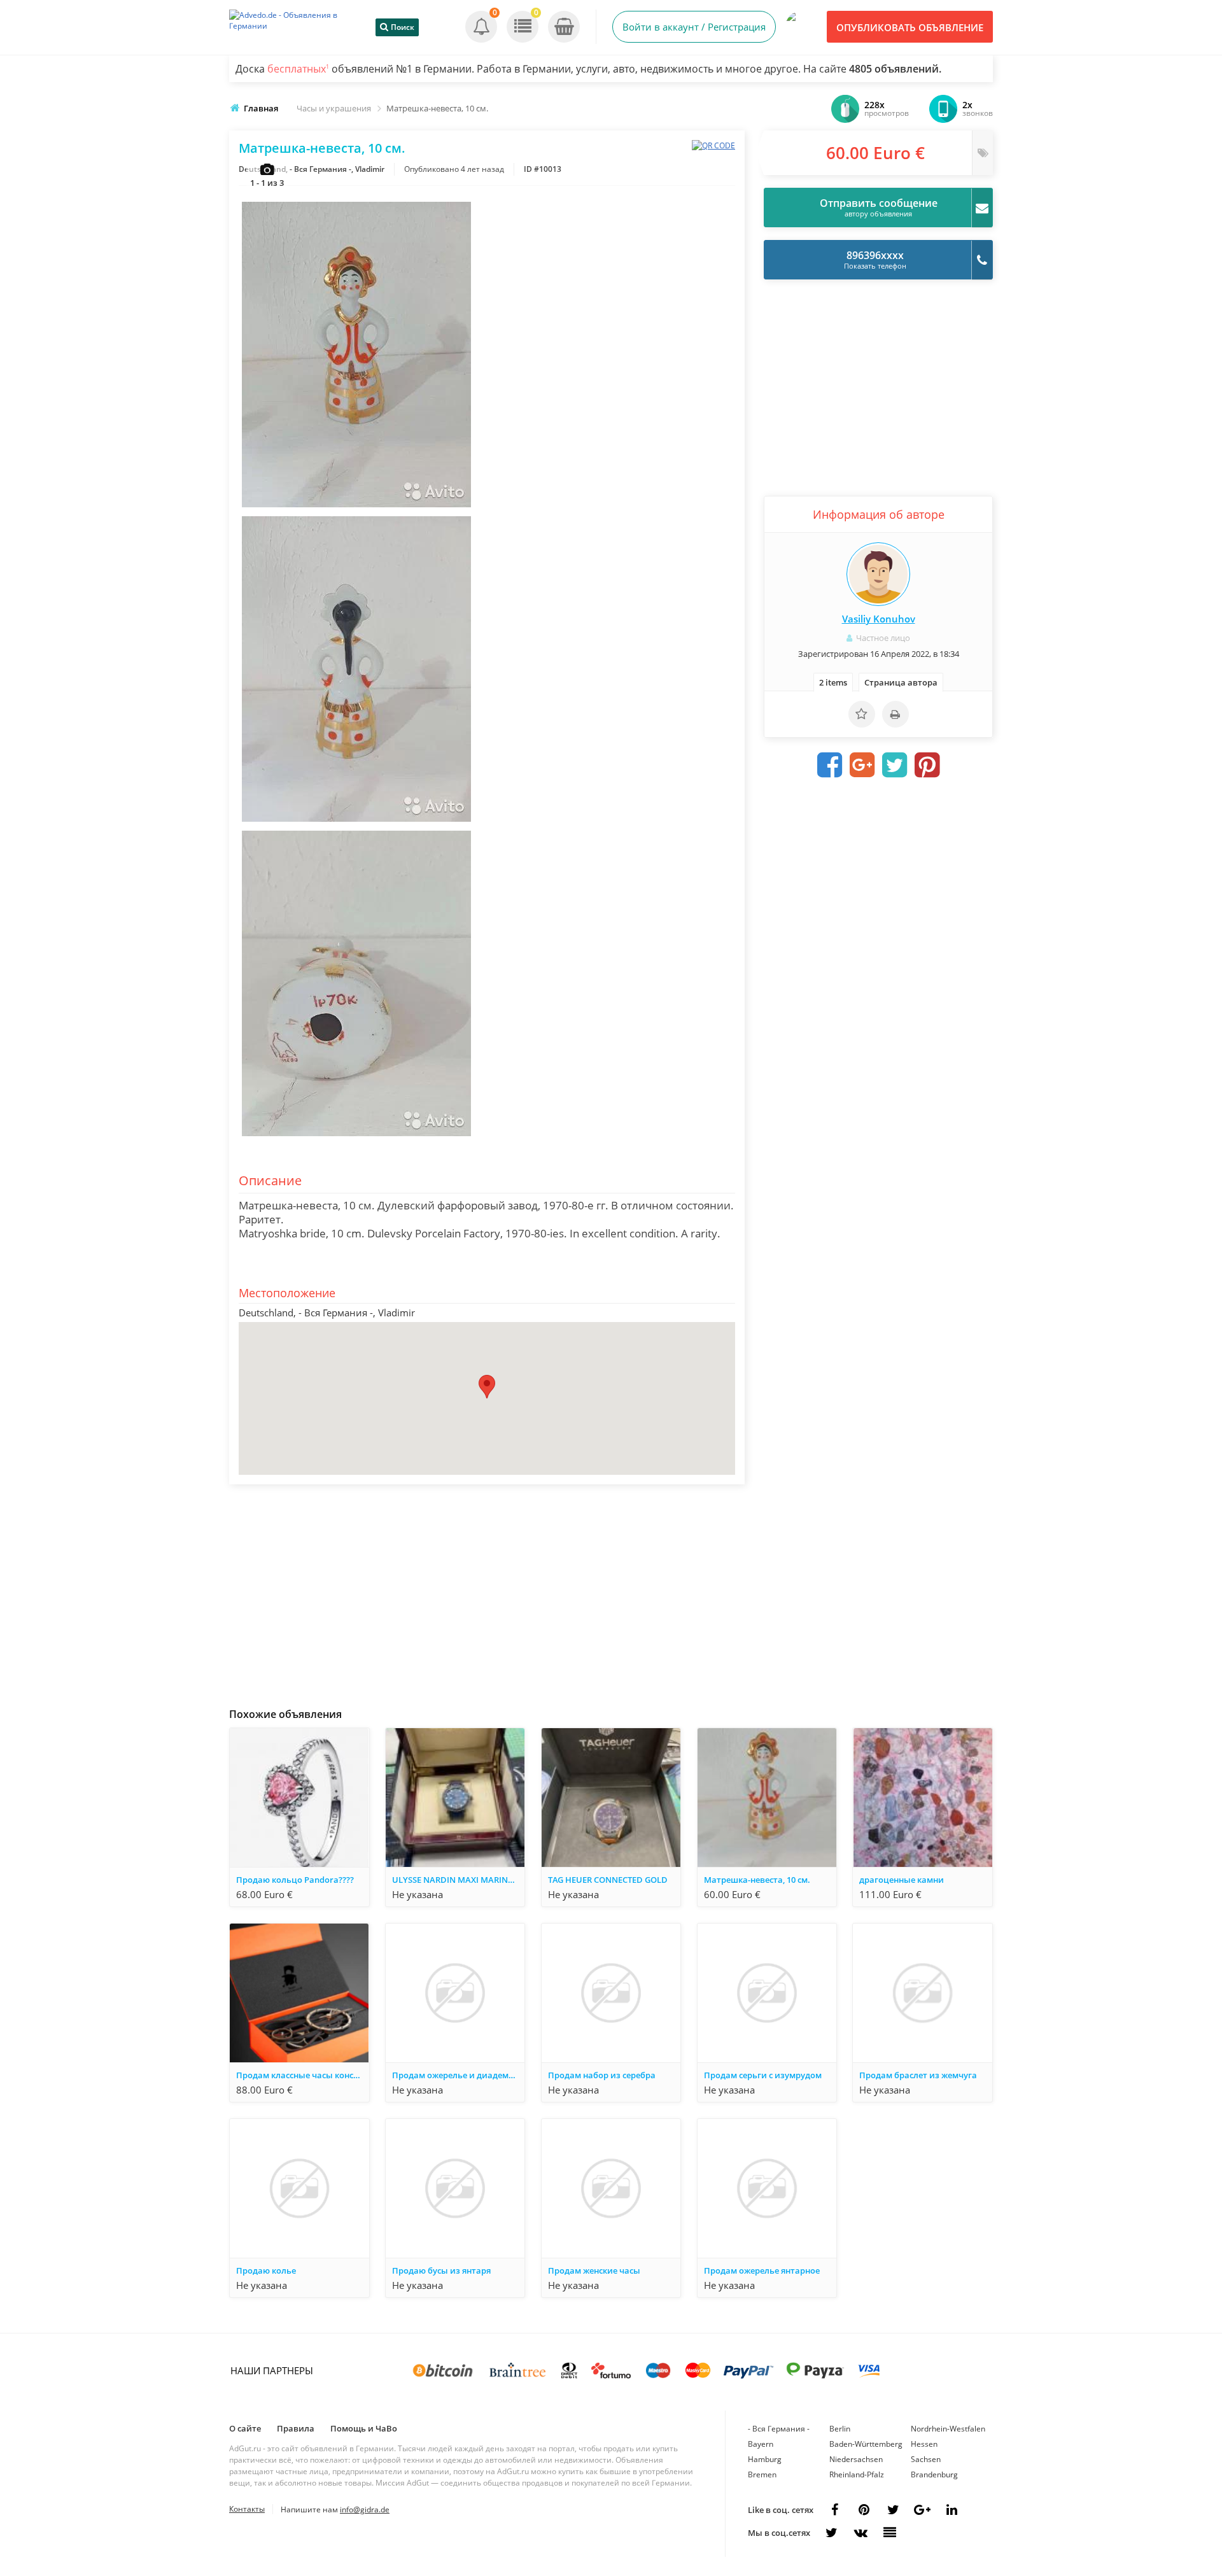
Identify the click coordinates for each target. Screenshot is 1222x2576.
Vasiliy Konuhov (879, 619)
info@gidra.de (365, 2509)
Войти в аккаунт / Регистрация (694, 27)
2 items (833, 682)
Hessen (924, 2444)
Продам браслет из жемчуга (918, 2075)
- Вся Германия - (779, 2429)
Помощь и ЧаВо (364, 2428)
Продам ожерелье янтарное (762, 2270)
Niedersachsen (856, 2459)
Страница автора (901, 682)
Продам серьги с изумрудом (763, 2075)
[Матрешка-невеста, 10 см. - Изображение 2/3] (356, 822)
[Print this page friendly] (895, 714)
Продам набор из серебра (602, 2075)
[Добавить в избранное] (862, 714)
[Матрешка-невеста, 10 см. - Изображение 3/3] (356, 1137)
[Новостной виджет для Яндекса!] (890, 2533)
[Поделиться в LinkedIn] (952, 2510)
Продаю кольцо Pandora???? (295, 1880)
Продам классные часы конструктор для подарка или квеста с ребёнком (302, 2075)
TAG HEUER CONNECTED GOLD (608, 1880)
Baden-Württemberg (866, 2444)
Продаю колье (266, 2270)
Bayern (761, 2444)
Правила (296, 2428)
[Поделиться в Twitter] (895, 765)
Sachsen (926, 2459)
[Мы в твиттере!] (831, 2533)
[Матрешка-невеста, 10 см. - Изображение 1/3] (356, 508)
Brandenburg (934, 2474)
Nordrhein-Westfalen (948, 2429)
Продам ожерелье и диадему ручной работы (458, 2075)
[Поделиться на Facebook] (830, 765)
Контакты (247, 2509)
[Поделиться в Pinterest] (927, 765)
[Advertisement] (487, 1593)
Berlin (840, 2429)
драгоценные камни (902, 1880)
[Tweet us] (893, 2510)
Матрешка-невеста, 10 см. (757, 1880)
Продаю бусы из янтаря (441, 2270)
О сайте (245, 2428)
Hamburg (765, 2459)
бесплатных (298, 69)
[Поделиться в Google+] (922, 2510)
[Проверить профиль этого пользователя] (878, 574)
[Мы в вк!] (860, 2533)
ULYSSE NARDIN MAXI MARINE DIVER (458, 1880)
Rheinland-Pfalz (857, 2474)
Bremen (762, 2474)
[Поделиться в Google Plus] (862, 765)
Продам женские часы (594, 2270)
